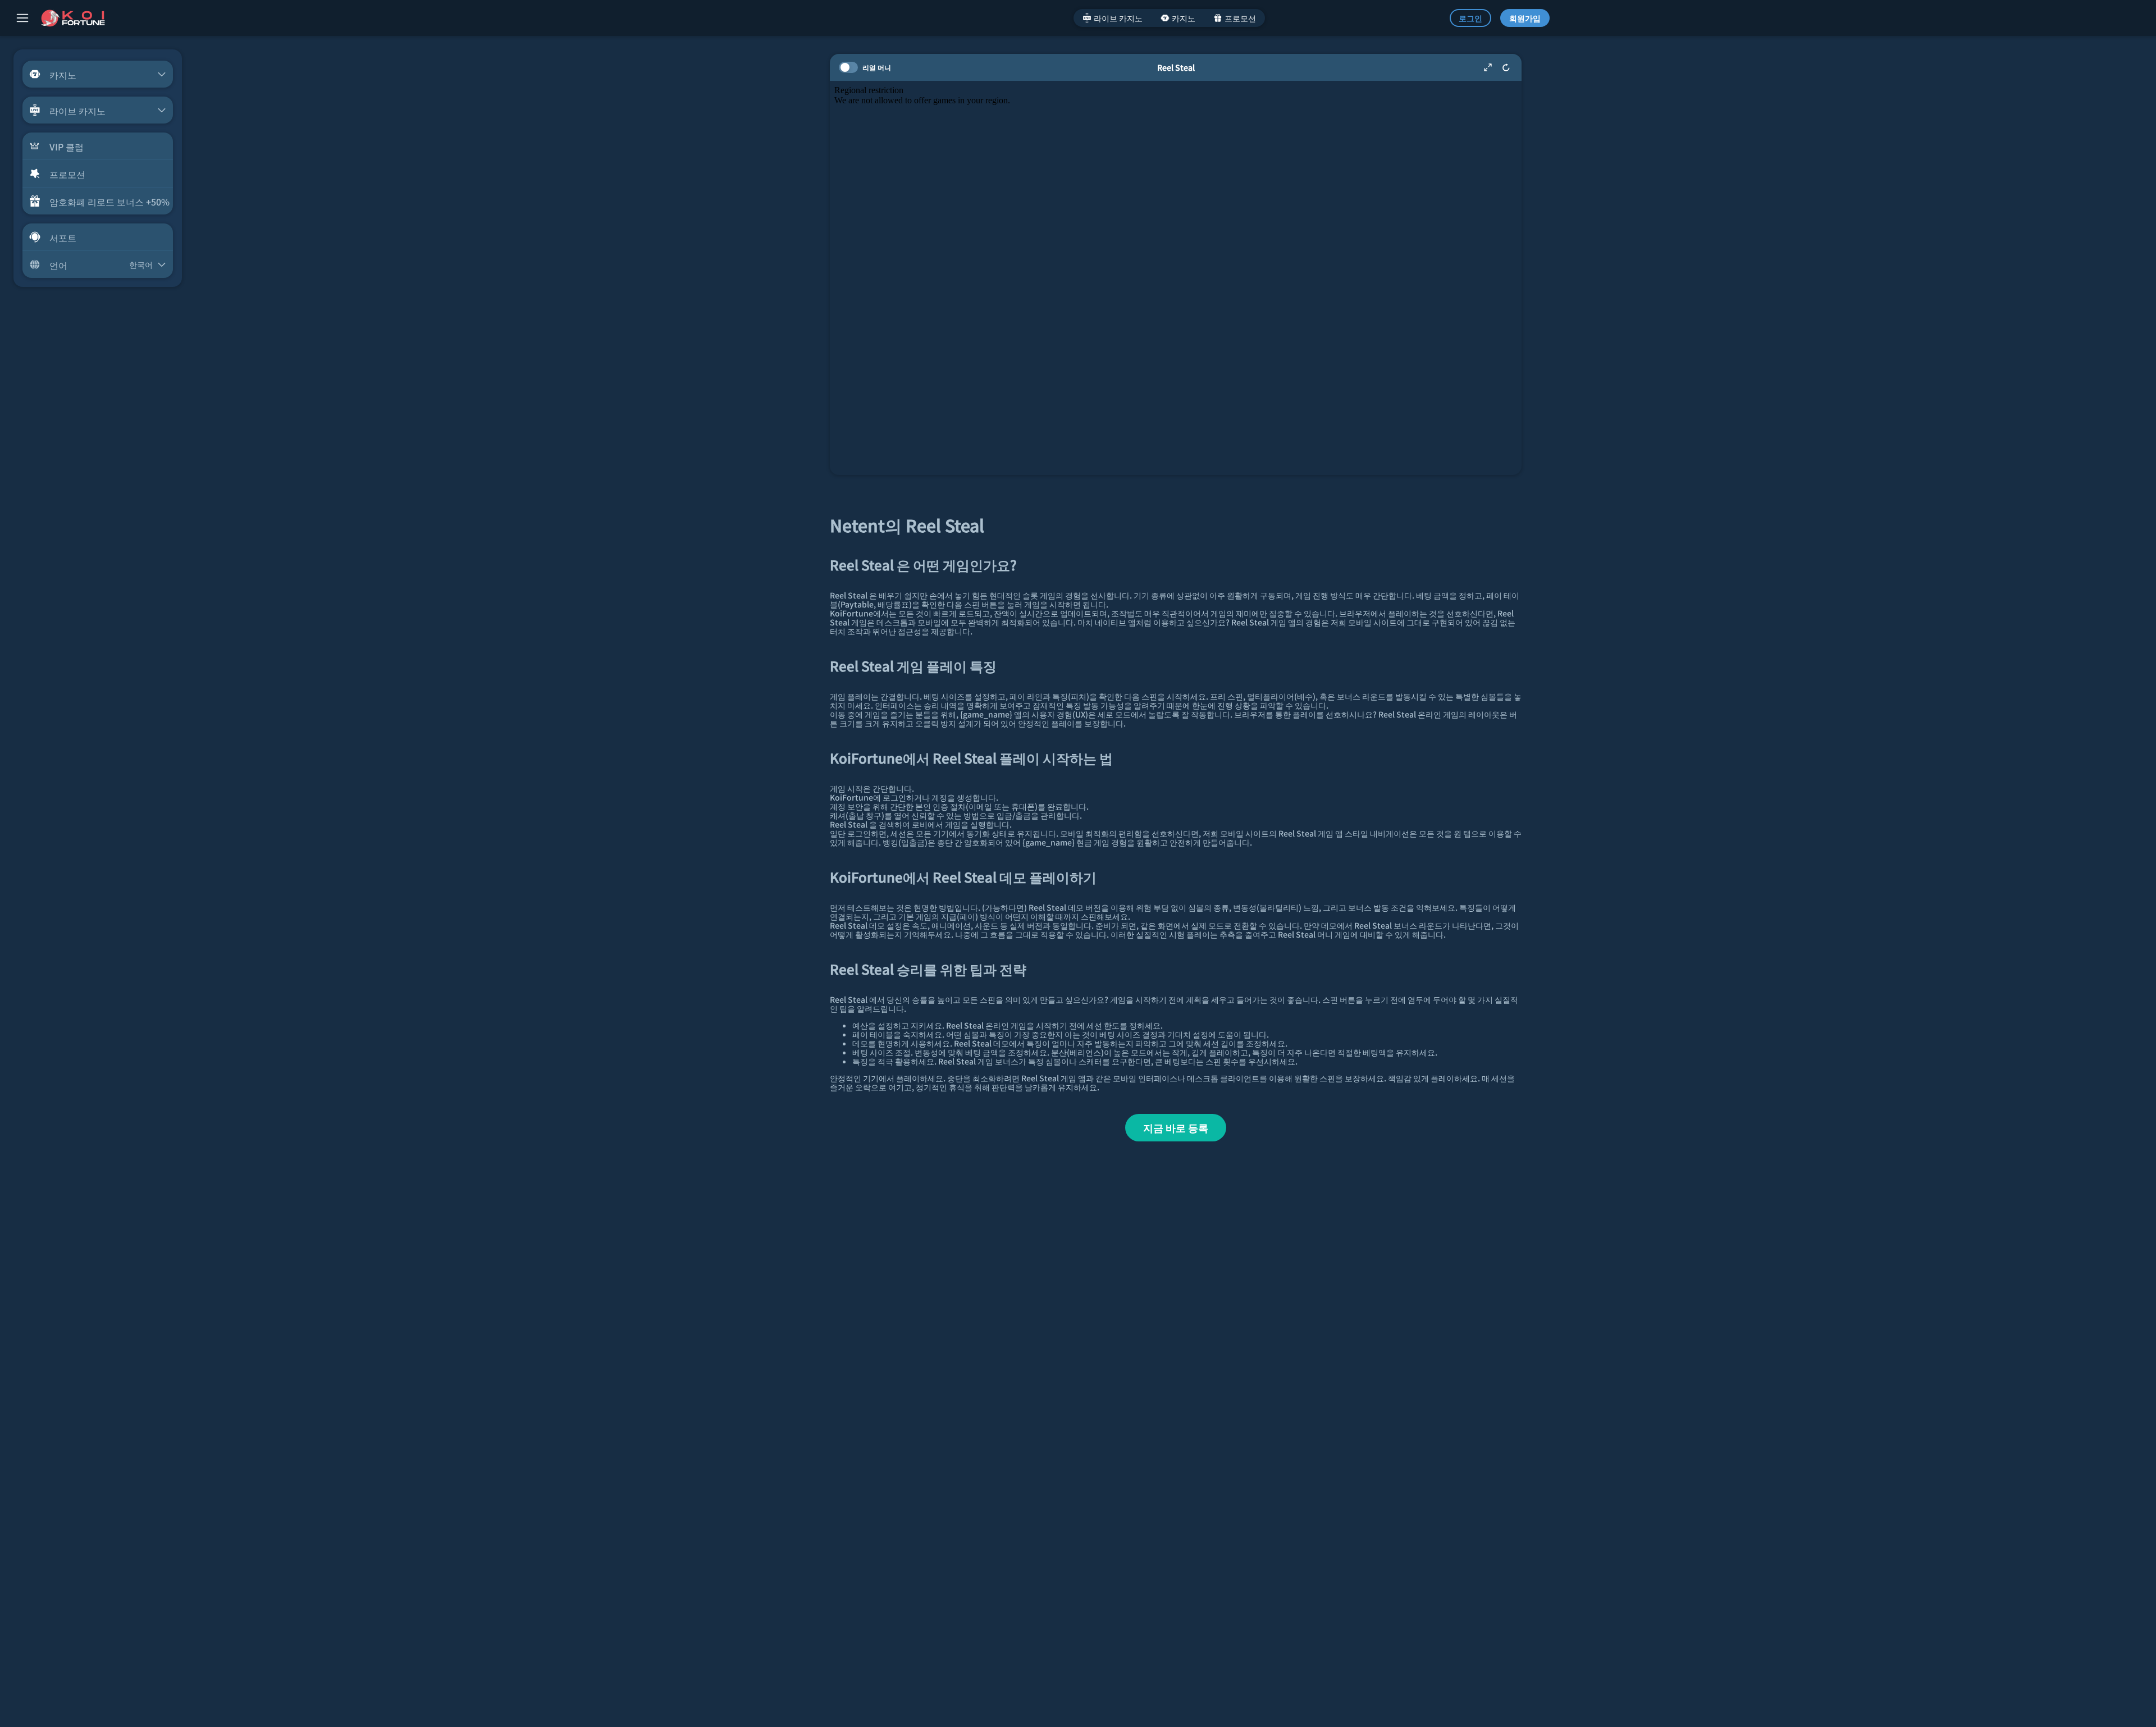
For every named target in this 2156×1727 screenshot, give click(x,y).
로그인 (1470, 18)
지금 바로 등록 (1176, 1127)
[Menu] (22, 18)
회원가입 (1525, 18)
